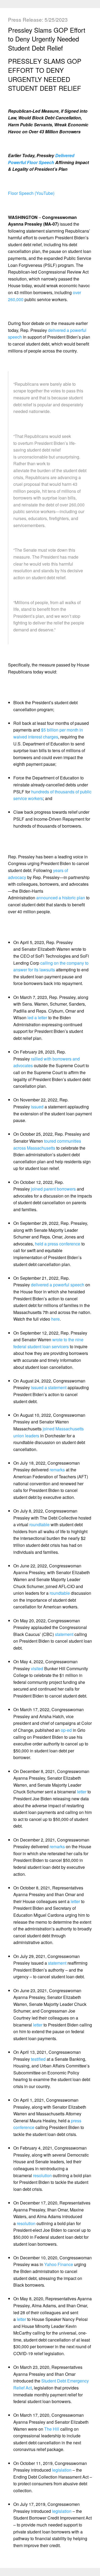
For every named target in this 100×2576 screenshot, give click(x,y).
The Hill (52, 2429)
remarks (57, 1470)
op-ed (66, 1730)
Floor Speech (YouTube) (31, 193)
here (55, 1319)
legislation (62, 2470)
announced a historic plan (61, 898)
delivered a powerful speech (58, 1285)
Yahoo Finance (59, 2264)
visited (37, 1668)
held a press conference (58, 1244)
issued (37, 1107)
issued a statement (49, 1387)
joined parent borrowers (53, 1189)
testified (38, 2059)
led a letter (38, 1018)
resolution (42, 2175)
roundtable (39, 1524)
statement (64, 1634)
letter (82, 1792)
